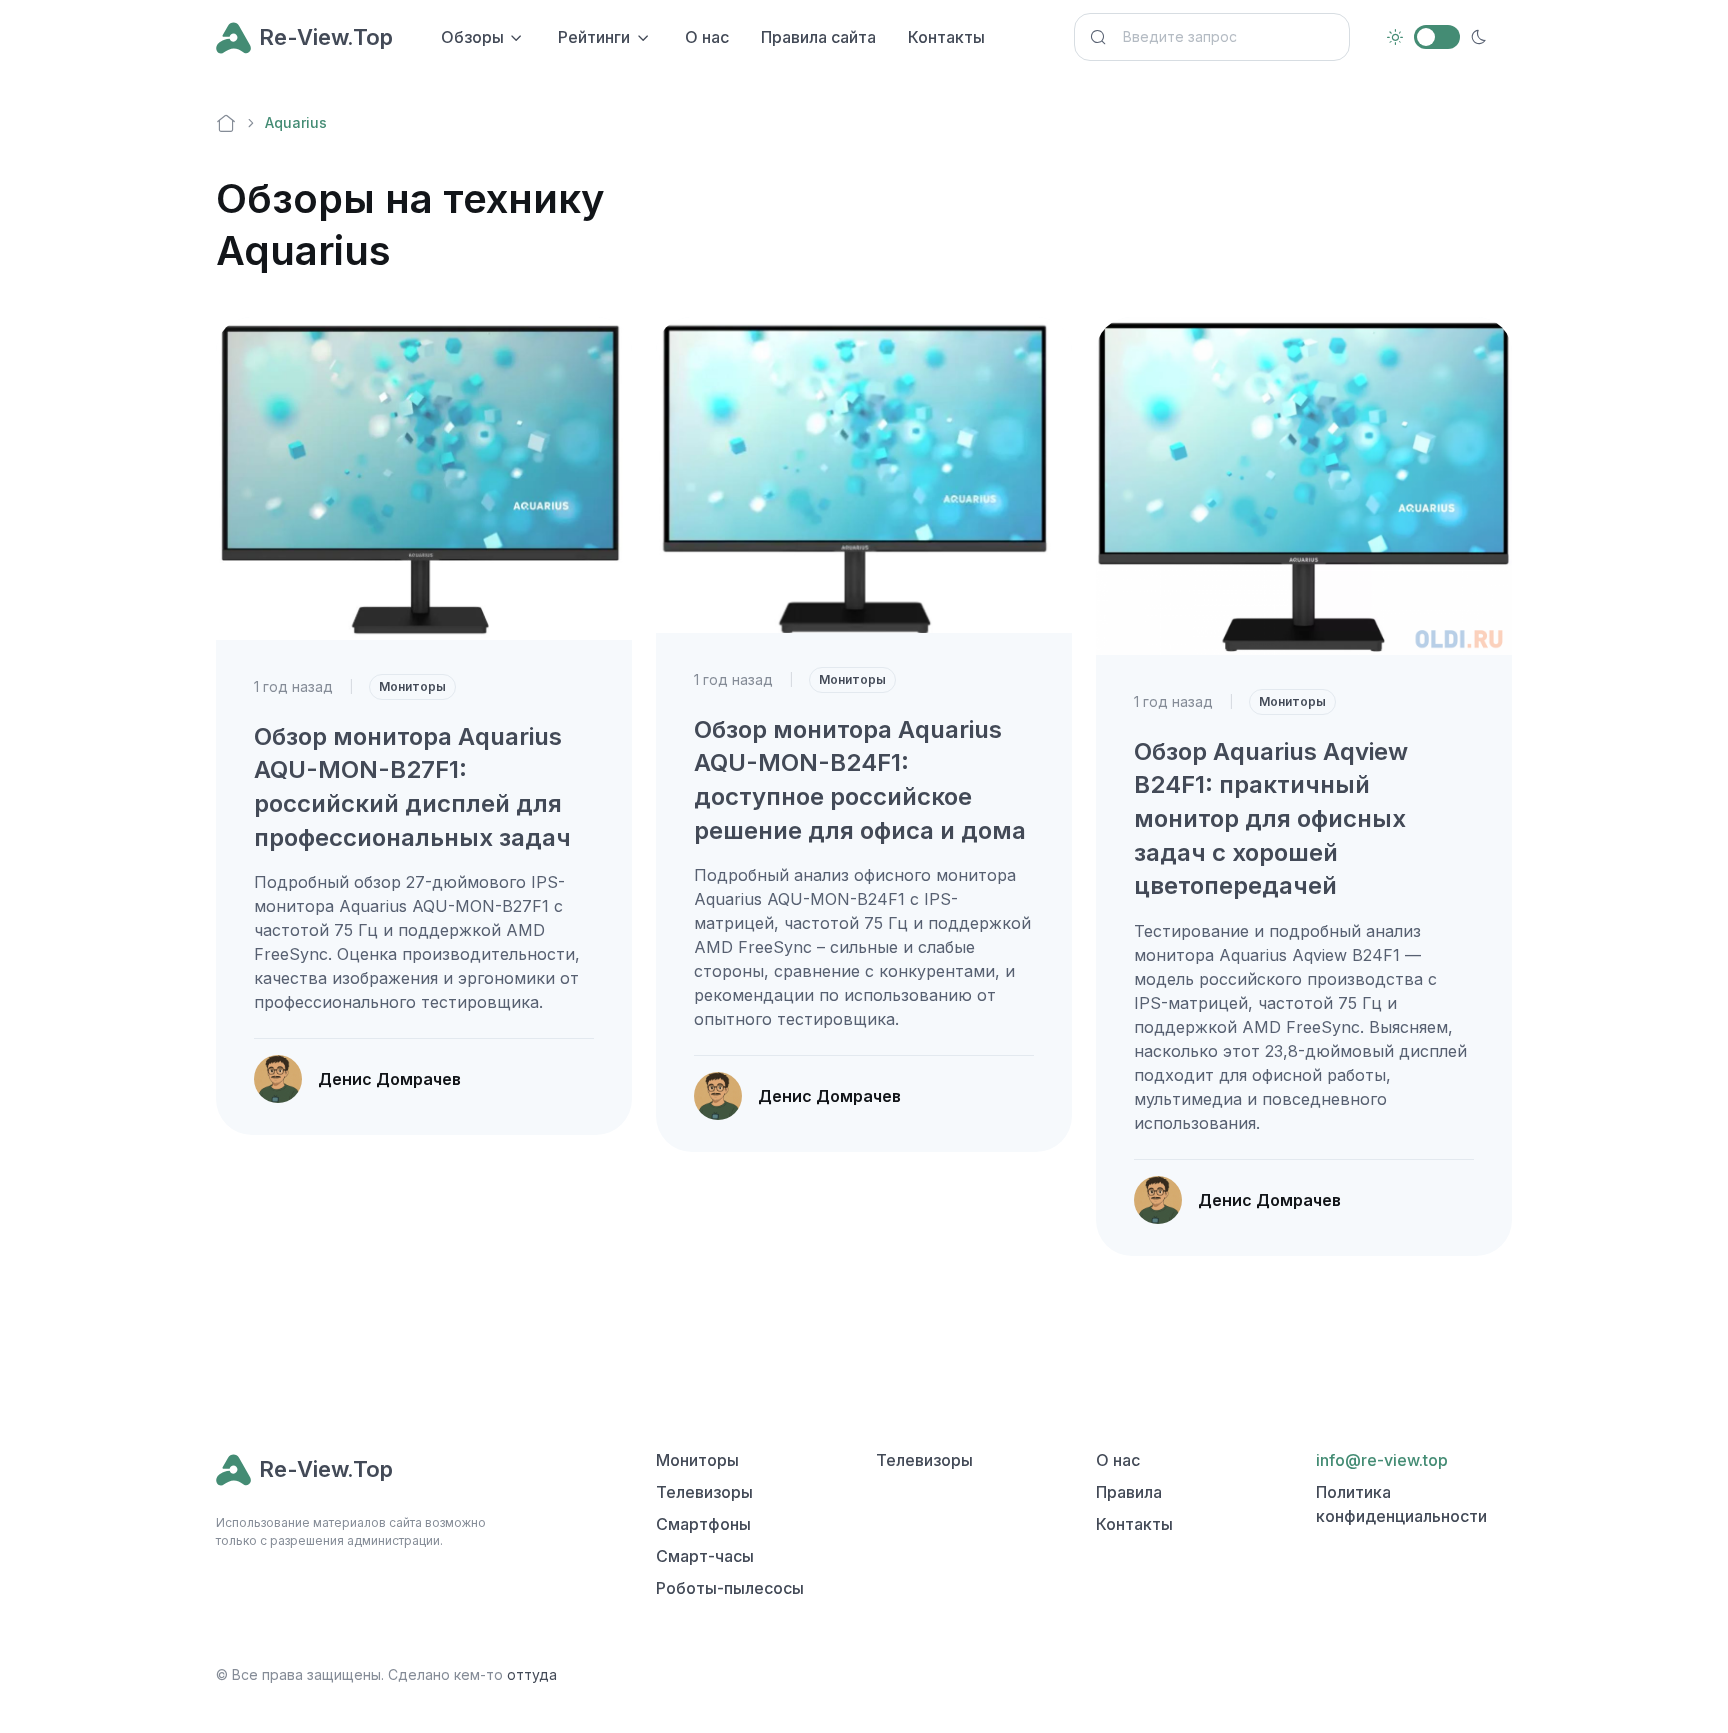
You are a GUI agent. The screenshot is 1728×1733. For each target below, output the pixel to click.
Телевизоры (704, 1492)
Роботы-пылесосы (730, 1588)
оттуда (532, 1674)
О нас (707, 37)
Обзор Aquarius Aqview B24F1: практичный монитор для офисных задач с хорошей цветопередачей (1271, 818)
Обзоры (472, 37)
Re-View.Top (326, 37)
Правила (1129, 1492)
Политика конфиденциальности (1401, 1504)
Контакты (946, 37)
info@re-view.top (1382, 1460)
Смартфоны (703, 1524)
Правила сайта (818, 37)
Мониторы (412, 686)
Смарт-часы (705, 1556)
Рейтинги (594, 37)
